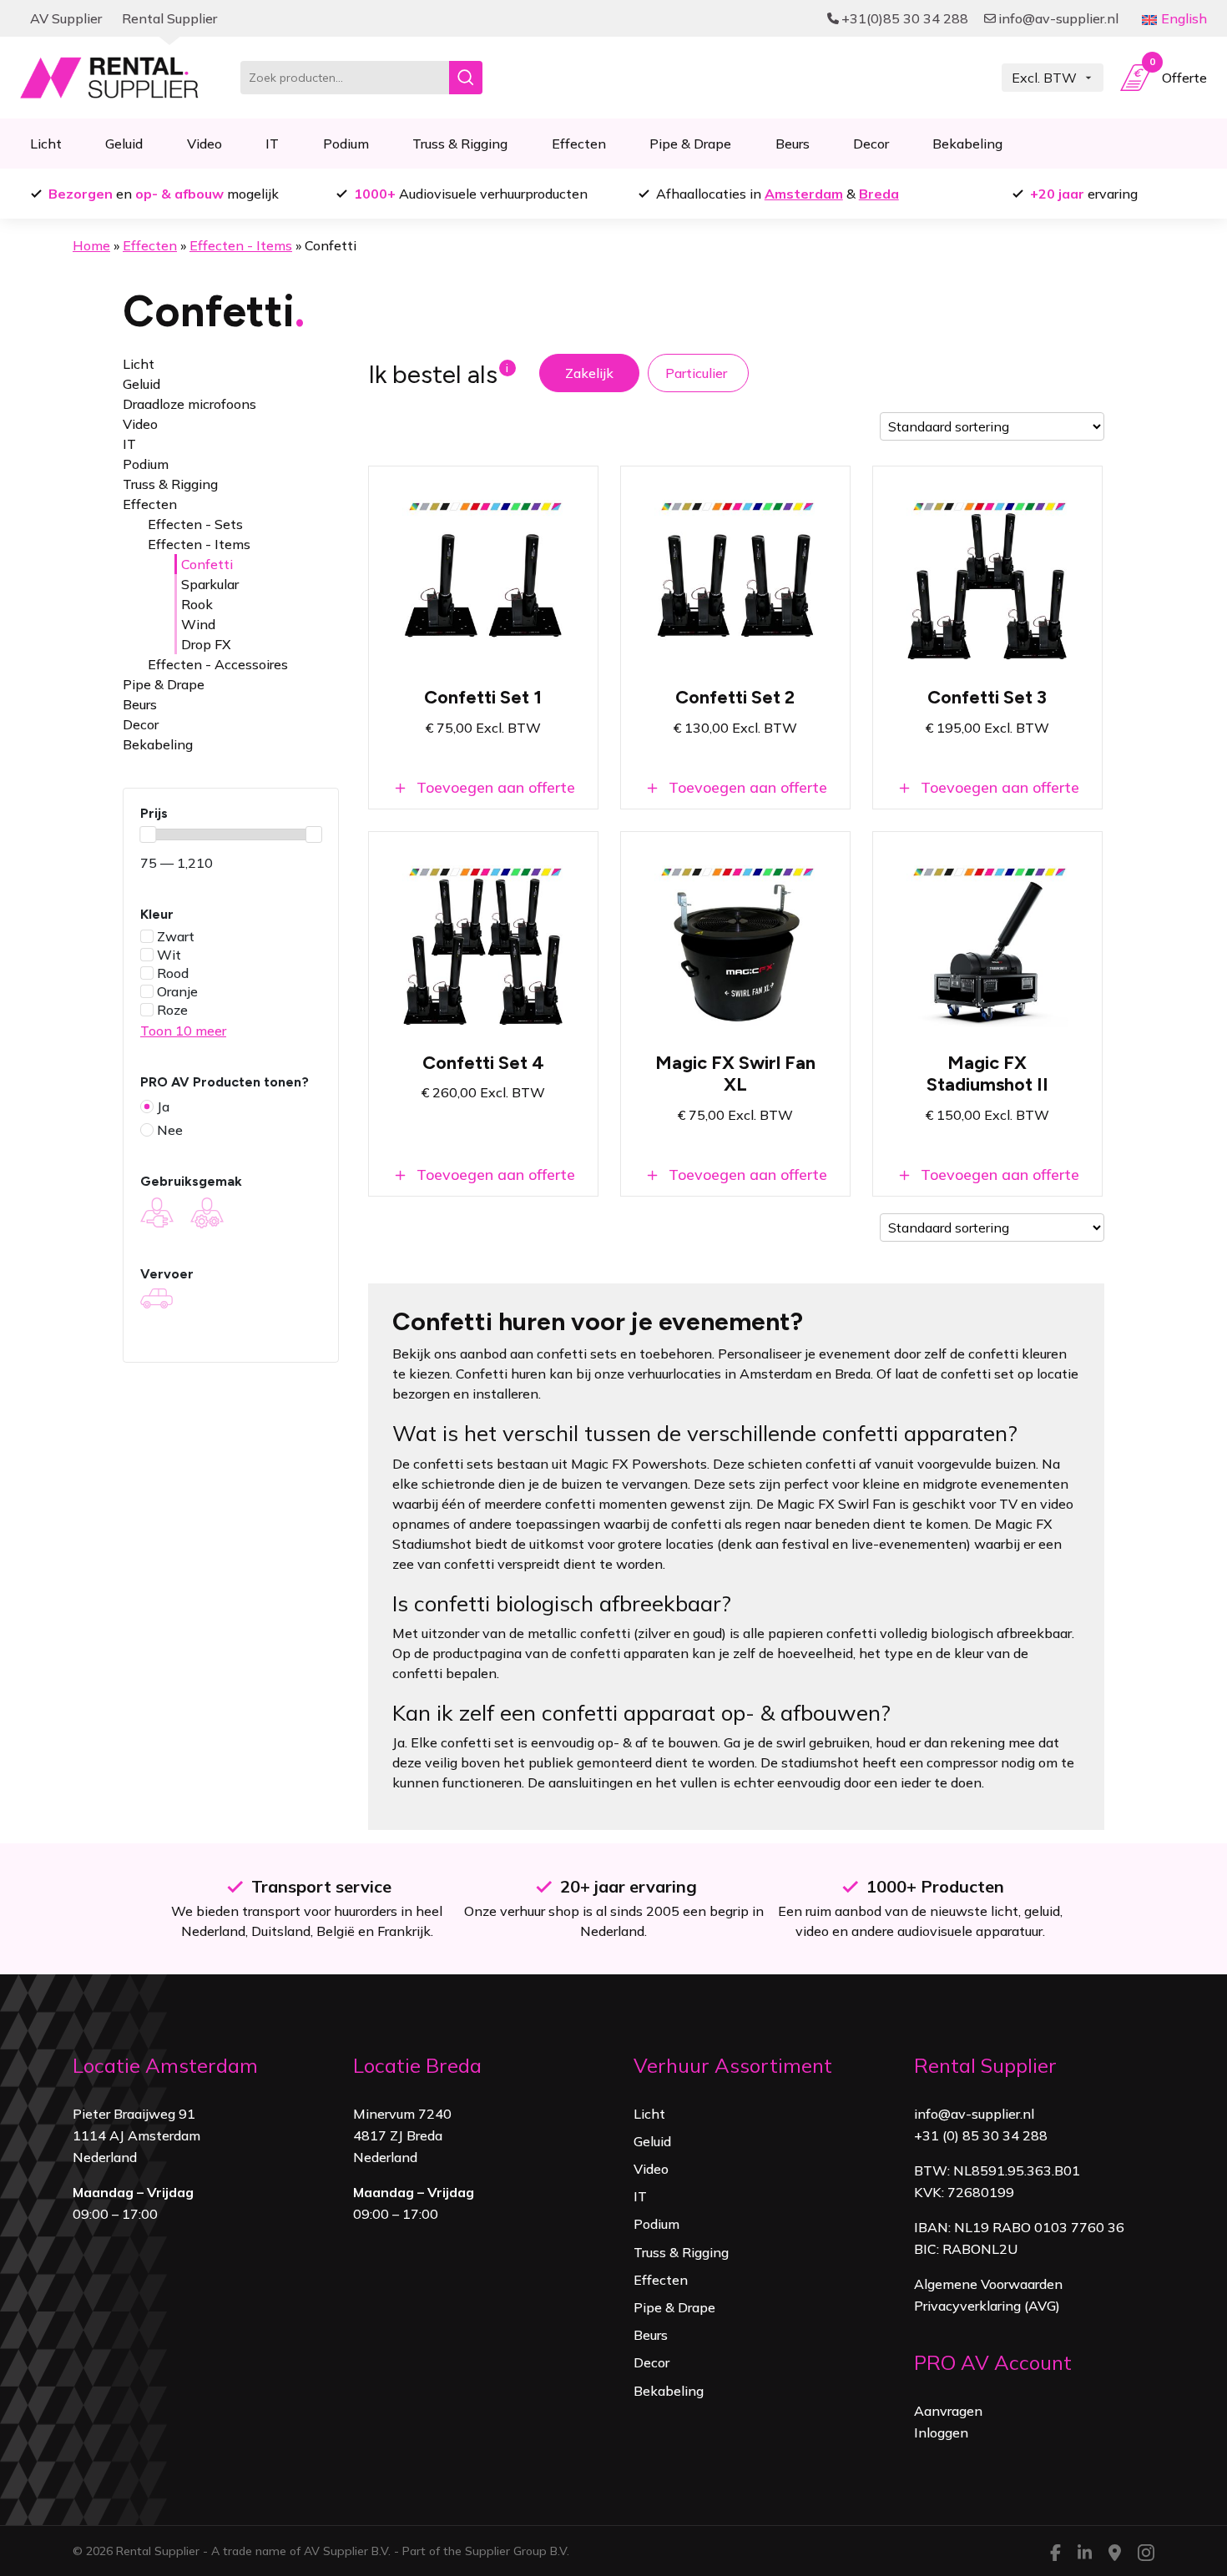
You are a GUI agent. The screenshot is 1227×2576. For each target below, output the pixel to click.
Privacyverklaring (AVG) (987, 2306)
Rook (197, 604)
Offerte (1178, 74)
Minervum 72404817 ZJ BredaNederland (402, 2135)
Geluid (124, 144)
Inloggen (941, 2432)
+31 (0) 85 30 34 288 (981, 2135)
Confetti (207, 564)
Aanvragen (948, 2411)
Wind (198, 624)
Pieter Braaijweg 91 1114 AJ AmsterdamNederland (136, 2135)
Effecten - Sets (195, 524)
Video (204, 144)
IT (272, 144)
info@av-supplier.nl (974, 2114)
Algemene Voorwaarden (988, 2284)
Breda (879, 194)
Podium (346, 144)
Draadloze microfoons (189, 404)
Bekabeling (967, 144)
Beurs (793, 144)
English (1184, 18)
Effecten (579, 144)
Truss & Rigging (460, 144)
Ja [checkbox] (163, 1107)
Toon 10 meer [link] (183, 1031)
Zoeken (466, 78)
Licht (46, 144)
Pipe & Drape (690, 144)
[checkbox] (231, 936)
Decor (871, 144)
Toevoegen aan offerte (494, 787)
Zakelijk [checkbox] (589, 373)
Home (91, 245)
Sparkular (210, 584)
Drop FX (206, 644)
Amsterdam (804, 194)
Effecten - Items (241, 245)
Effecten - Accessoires (218, 664)
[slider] (148, 834)
